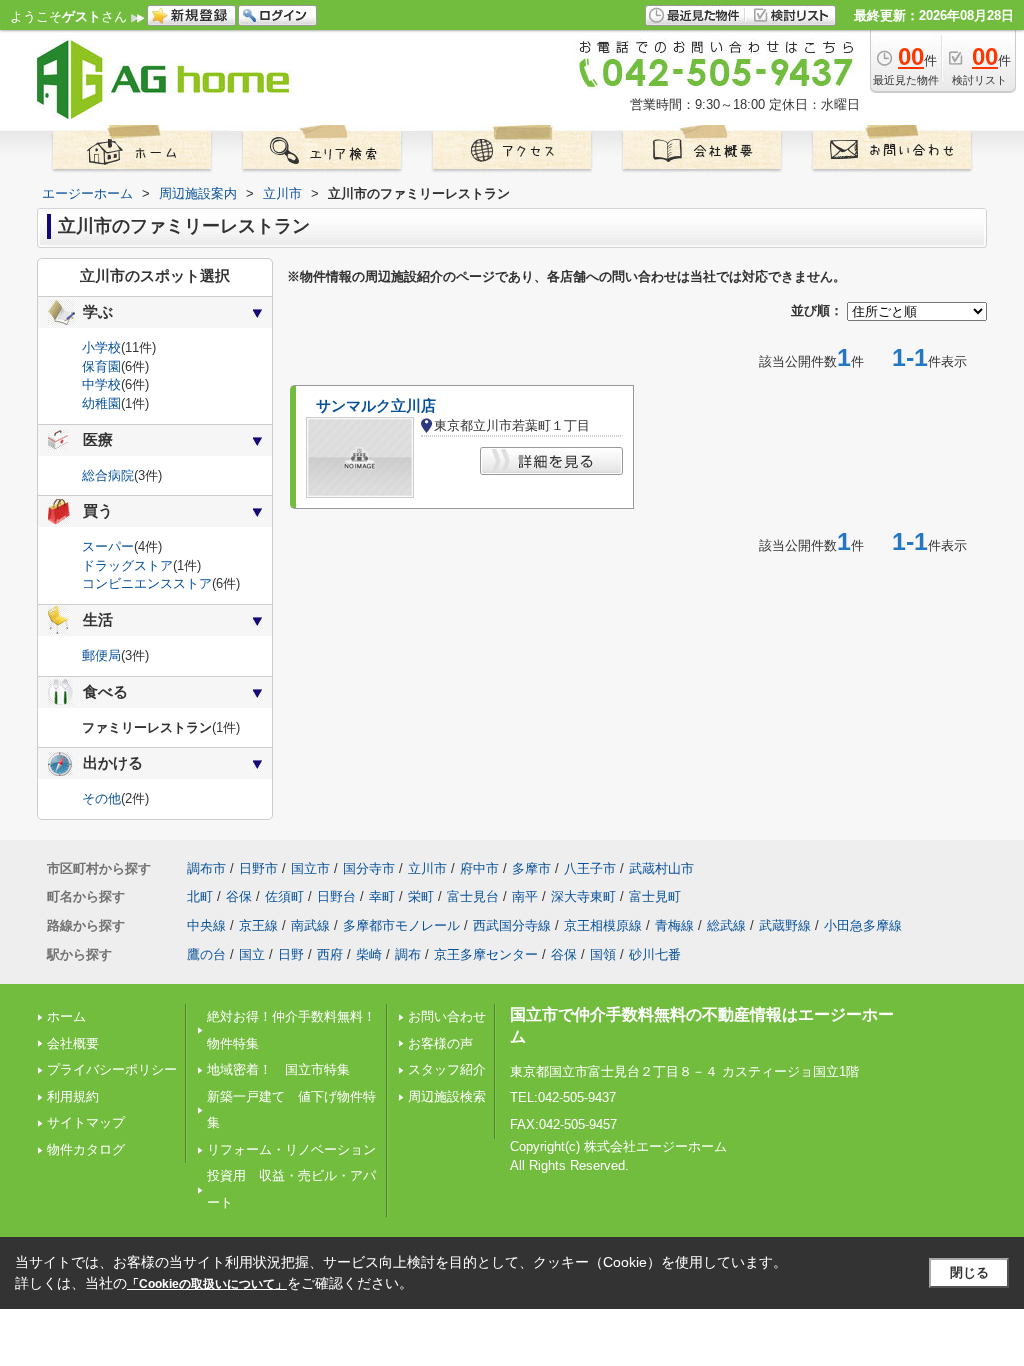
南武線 (310, 925)
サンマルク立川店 (376, 406)
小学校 (101, 347)
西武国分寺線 (512, 925)
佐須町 (284, 896)
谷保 (239, 896)
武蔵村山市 (661, 868)
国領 (603, 954)
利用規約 (73, 1096)
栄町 (421, 896)
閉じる (969, 1272)
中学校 (101, 384)
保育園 (101, 366)
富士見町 (655, 896)
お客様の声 (440, 1043)
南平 (525, 896)
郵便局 (101, 655)
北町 (200, 896)
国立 (252, 954)
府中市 (479, 868)
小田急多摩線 (863, 925)
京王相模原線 (603, 925)
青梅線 (674, 925)
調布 (408, 954)
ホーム (66, 1016)
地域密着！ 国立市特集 (278, 1069)
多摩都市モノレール (401, 925)
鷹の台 (206, 954)
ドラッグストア (127, 565)
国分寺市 (369, 868)
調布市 (206, 868)
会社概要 (73, 1043)
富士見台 (473, 896)
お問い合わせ (447, 1016)
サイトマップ (86, 1122)
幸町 (382, 896)
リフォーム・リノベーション (291, 1149)
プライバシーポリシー (112, 1069)
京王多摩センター (486, 954)
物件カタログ (86, 1149)
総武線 (726, 925)
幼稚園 (101, 403)
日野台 (336, 896)
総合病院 (108, 475)
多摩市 (531, 868)
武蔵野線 (785, 925)
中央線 (206, 925)
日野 (291, 954)
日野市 (258, 868)
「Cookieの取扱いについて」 (207, 1284)
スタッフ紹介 (447, 1069)
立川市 (427, 868)
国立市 (310, 868)
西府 (330, 954)
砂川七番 (655, 954)
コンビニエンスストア (147, 583)
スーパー (108, 546)
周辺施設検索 (447, 1096)
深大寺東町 (583, 896)
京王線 (258, 925)
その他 (101, 798)
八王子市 (590, 868)
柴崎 (369, 954)
